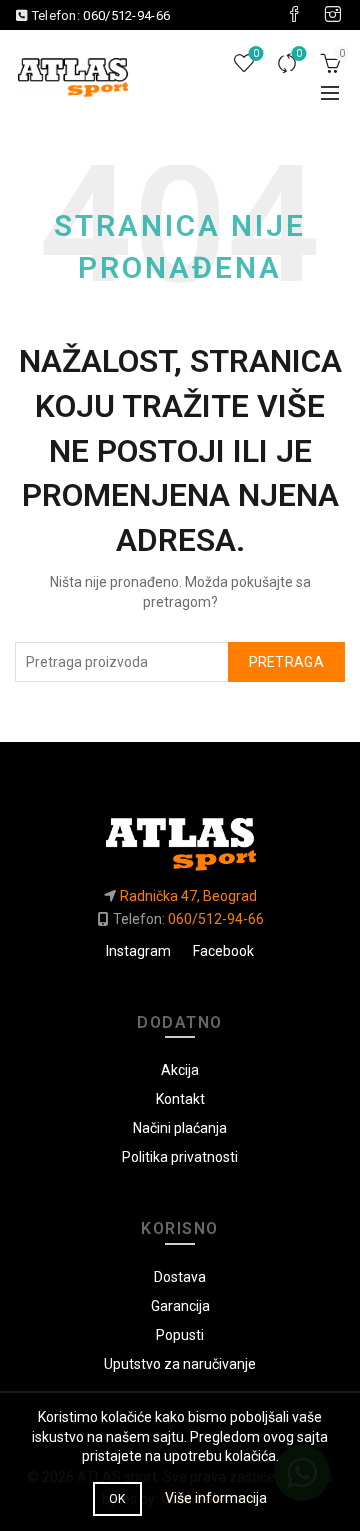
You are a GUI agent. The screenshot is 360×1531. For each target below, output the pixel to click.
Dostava (180, 1277)
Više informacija (216, 1498)
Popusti (180, 1335)
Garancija (180, 1306)
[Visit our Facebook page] (294, 15)
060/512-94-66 (126, 15)
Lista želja (256, 53)
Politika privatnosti (180, 1157)
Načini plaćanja (180, 1128)
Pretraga (286, 662)
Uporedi (299, 53)
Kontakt (180, 1099)
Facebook (223, 951)
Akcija (180, 1070)
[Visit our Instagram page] (333, 15)
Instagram (138, 951)
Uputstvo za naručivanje (180, 1364)
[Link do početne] (179, 836)
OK (117, 1499)
